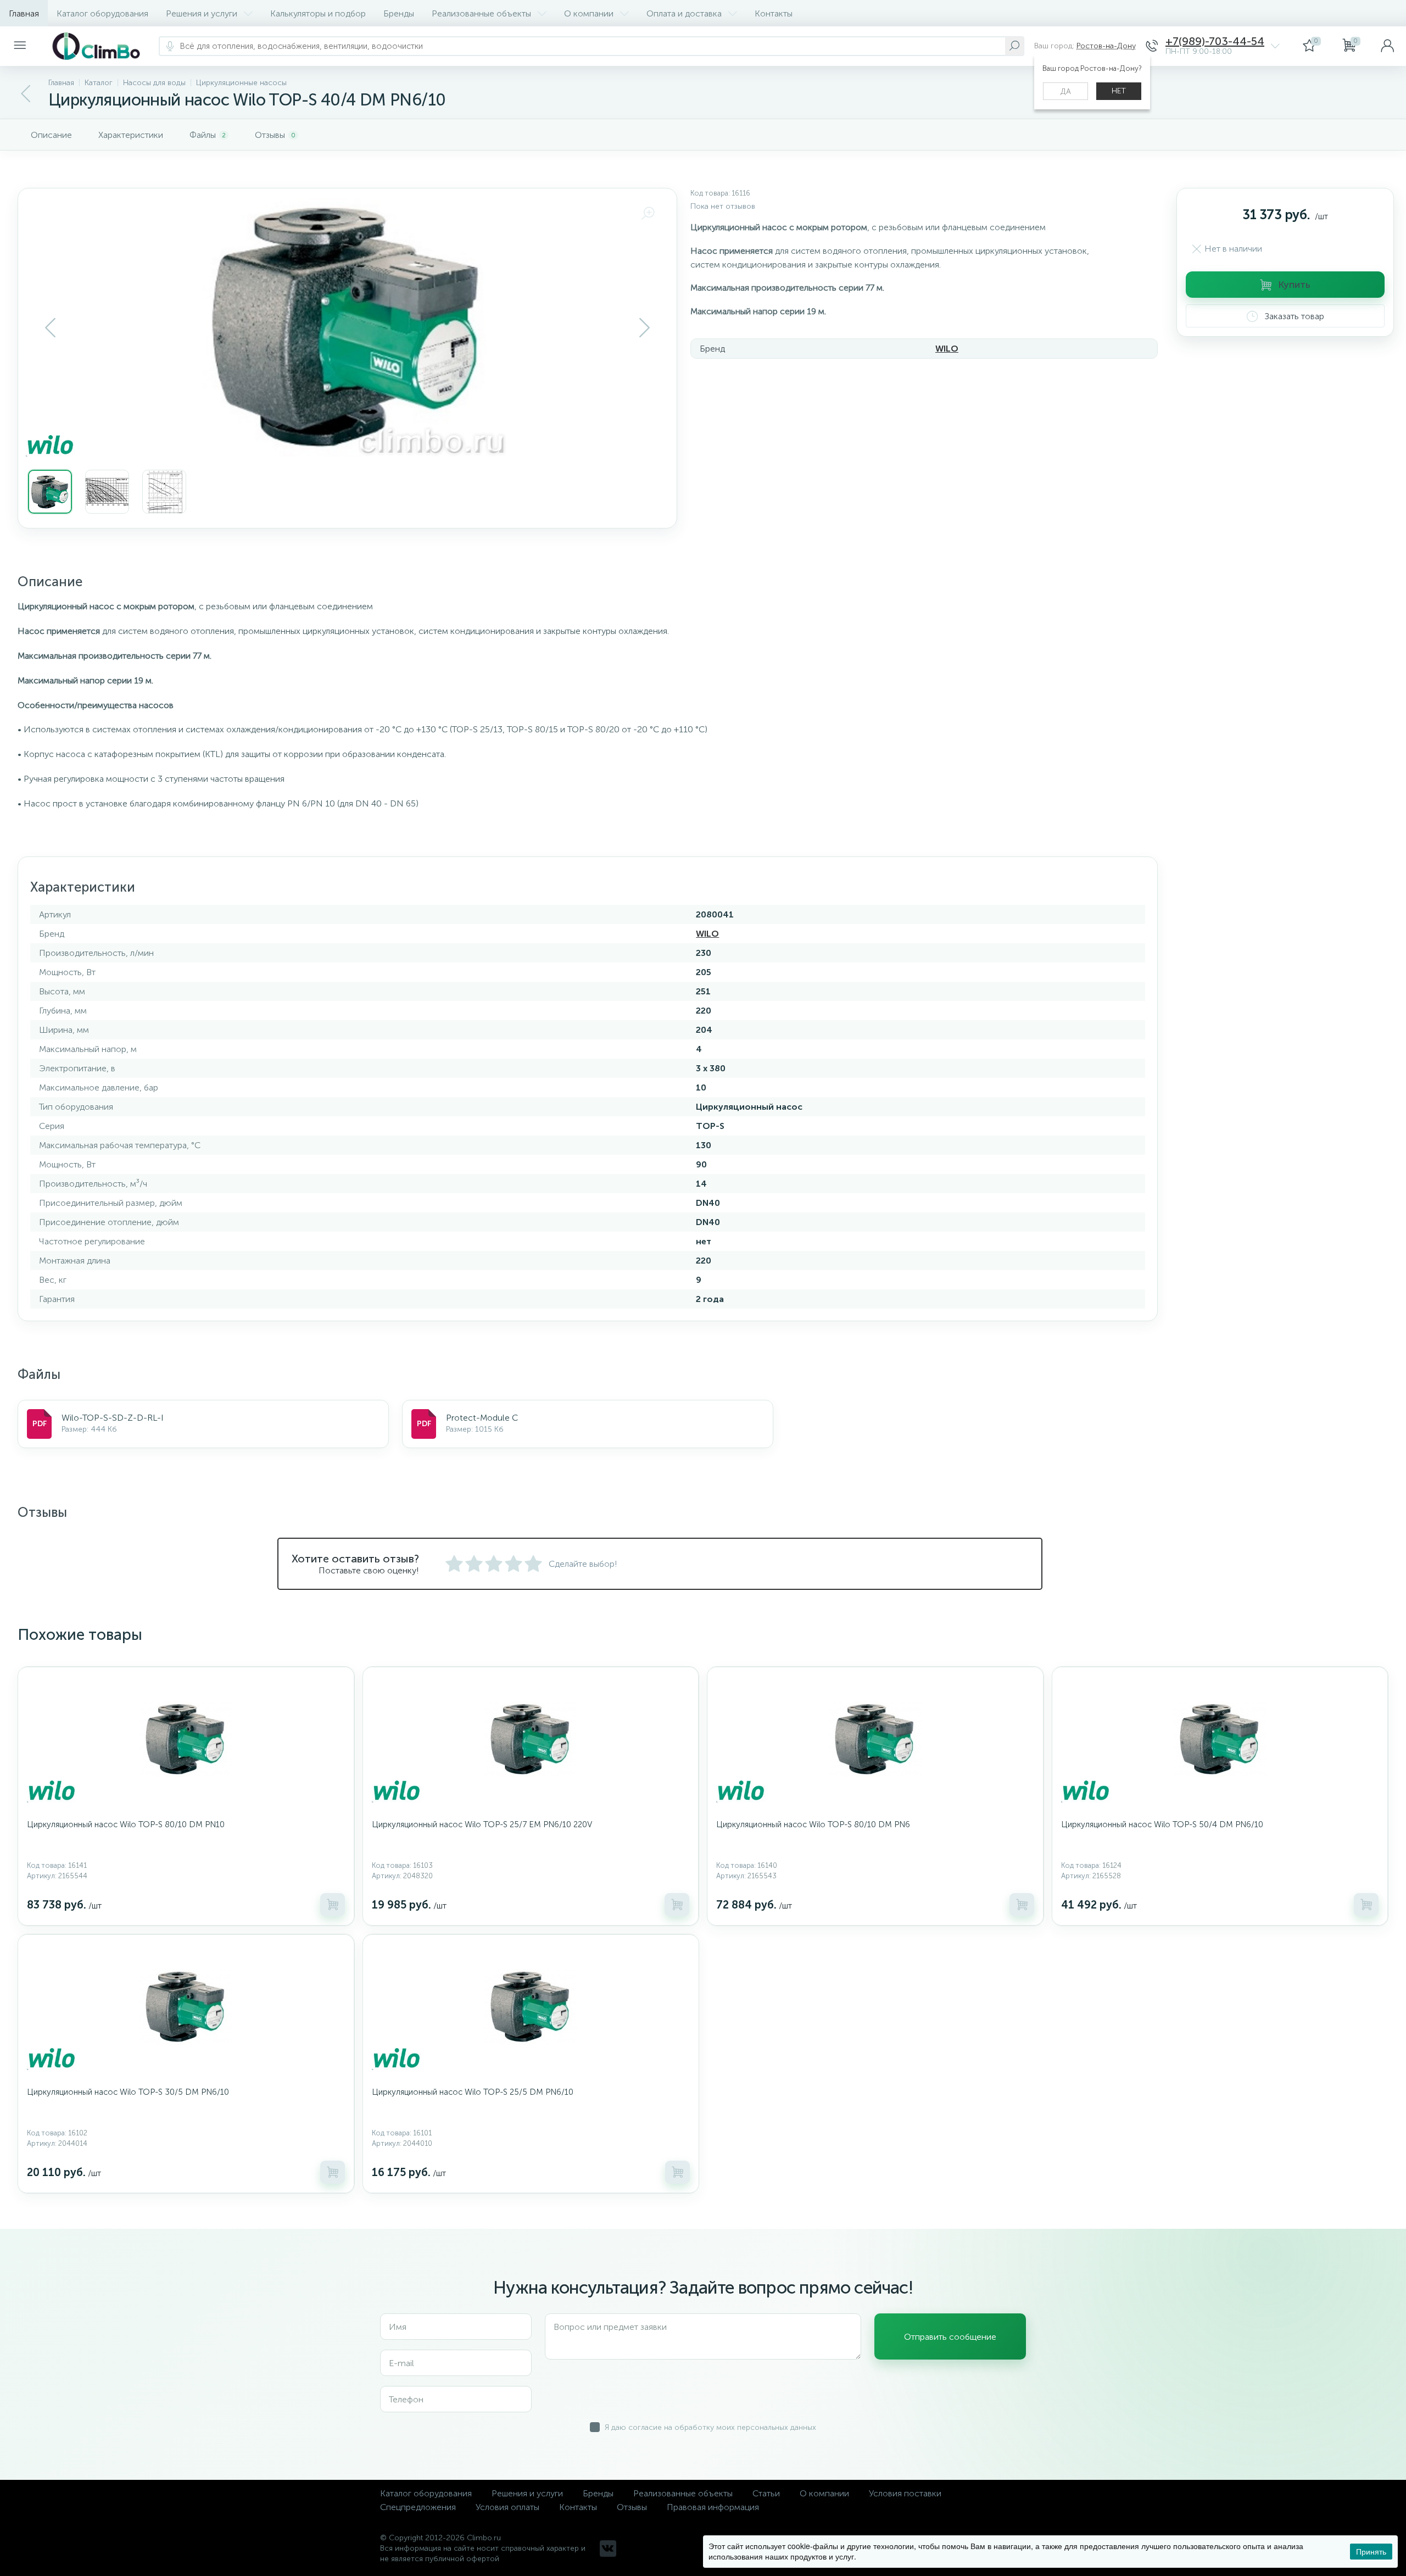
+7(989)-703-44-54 (1215, 41)
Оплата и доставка (684, 13)
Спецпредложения (418, 2507)
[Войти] (1387, 46)
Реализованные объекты (481, 13)
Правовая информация (713, 2507)
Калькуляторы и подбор (318, 13)
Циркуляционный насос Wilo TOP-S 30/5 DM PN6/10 (128, 2092)
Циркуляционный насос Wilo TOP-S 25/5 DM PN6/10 (473, 2092)
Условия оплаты (507, 2507)
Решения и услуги (202, 13)
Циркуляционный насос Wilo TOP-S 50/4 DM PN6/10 (1162, 1824)
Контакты (774, 13)
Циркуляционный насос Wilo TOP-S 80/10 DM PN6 (813, 1824)
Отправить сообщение (950, 2337)
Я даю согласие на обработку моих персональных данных (710, 2427)
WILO (947, 349)
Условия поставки (905, 2493)
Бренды (399, 13)
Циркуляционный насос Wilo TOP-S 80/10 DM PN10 (126, 1824)
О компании (589, 13)
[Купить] (333, 1905)
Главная (24, 13)
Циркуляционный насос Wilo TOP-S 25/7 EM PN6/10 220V (482, 1824)
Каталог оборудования (102, 13)
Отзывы (632, 2507)
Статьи (766, 2493)
